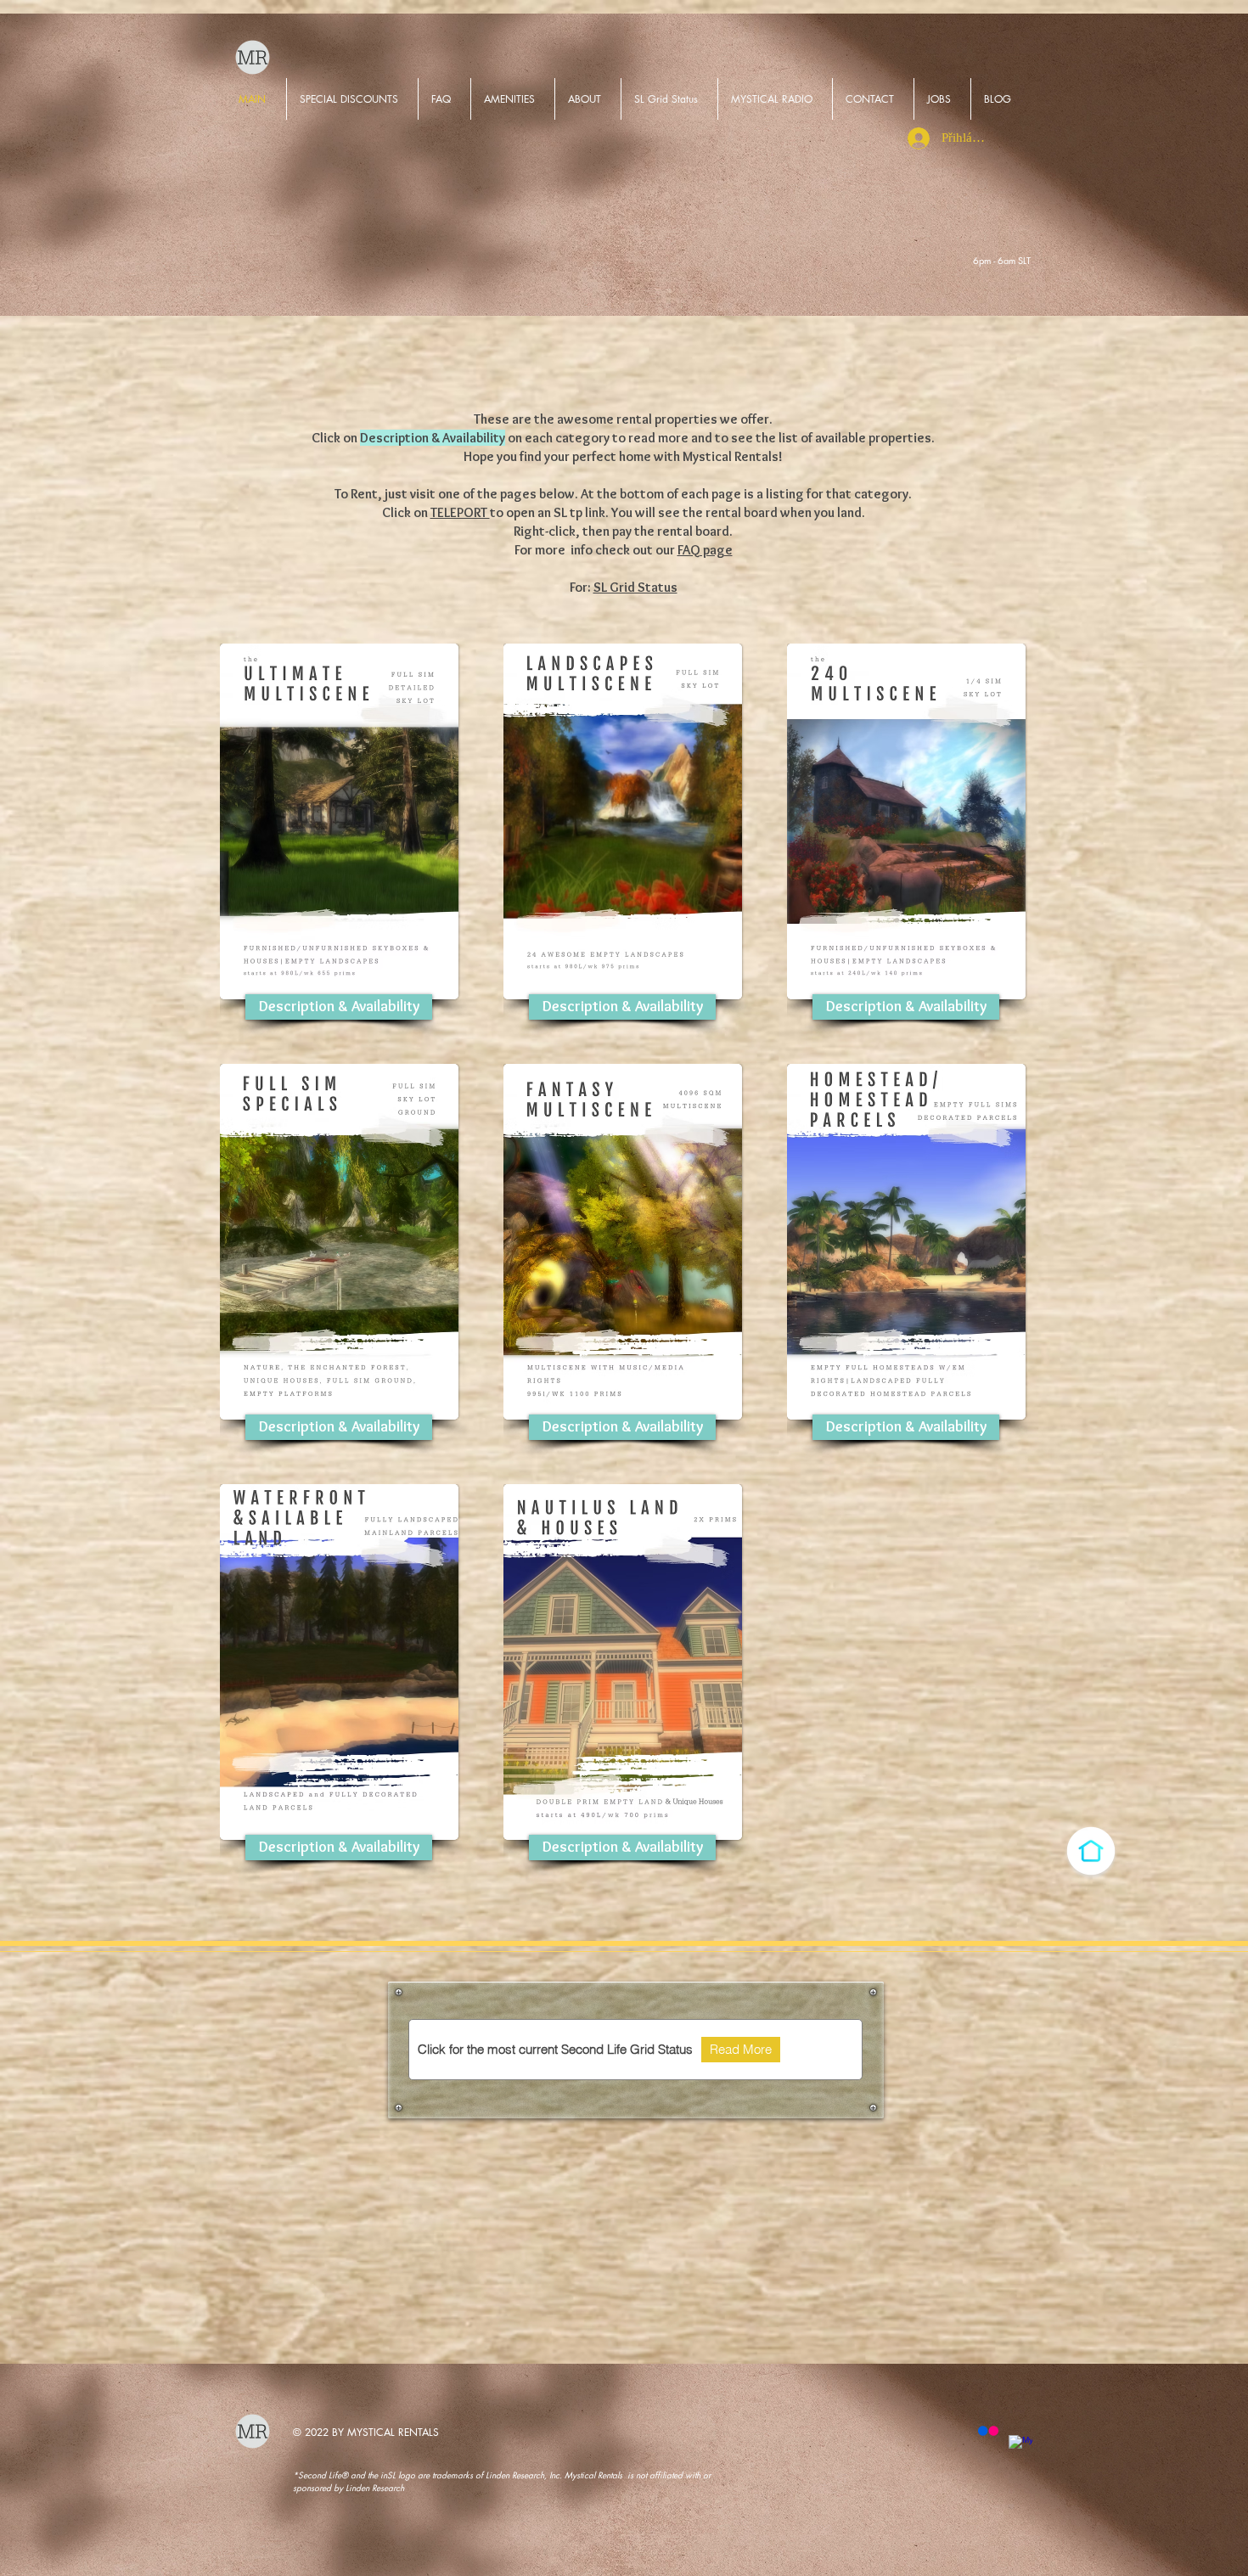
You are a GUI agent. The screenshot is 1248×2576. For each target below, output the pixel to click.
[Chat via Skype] (954, 262)
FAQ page (705, 550)
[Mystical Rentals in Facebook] (1020, 2447)
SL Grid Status (635, 587)
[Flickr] (988, 2431)
